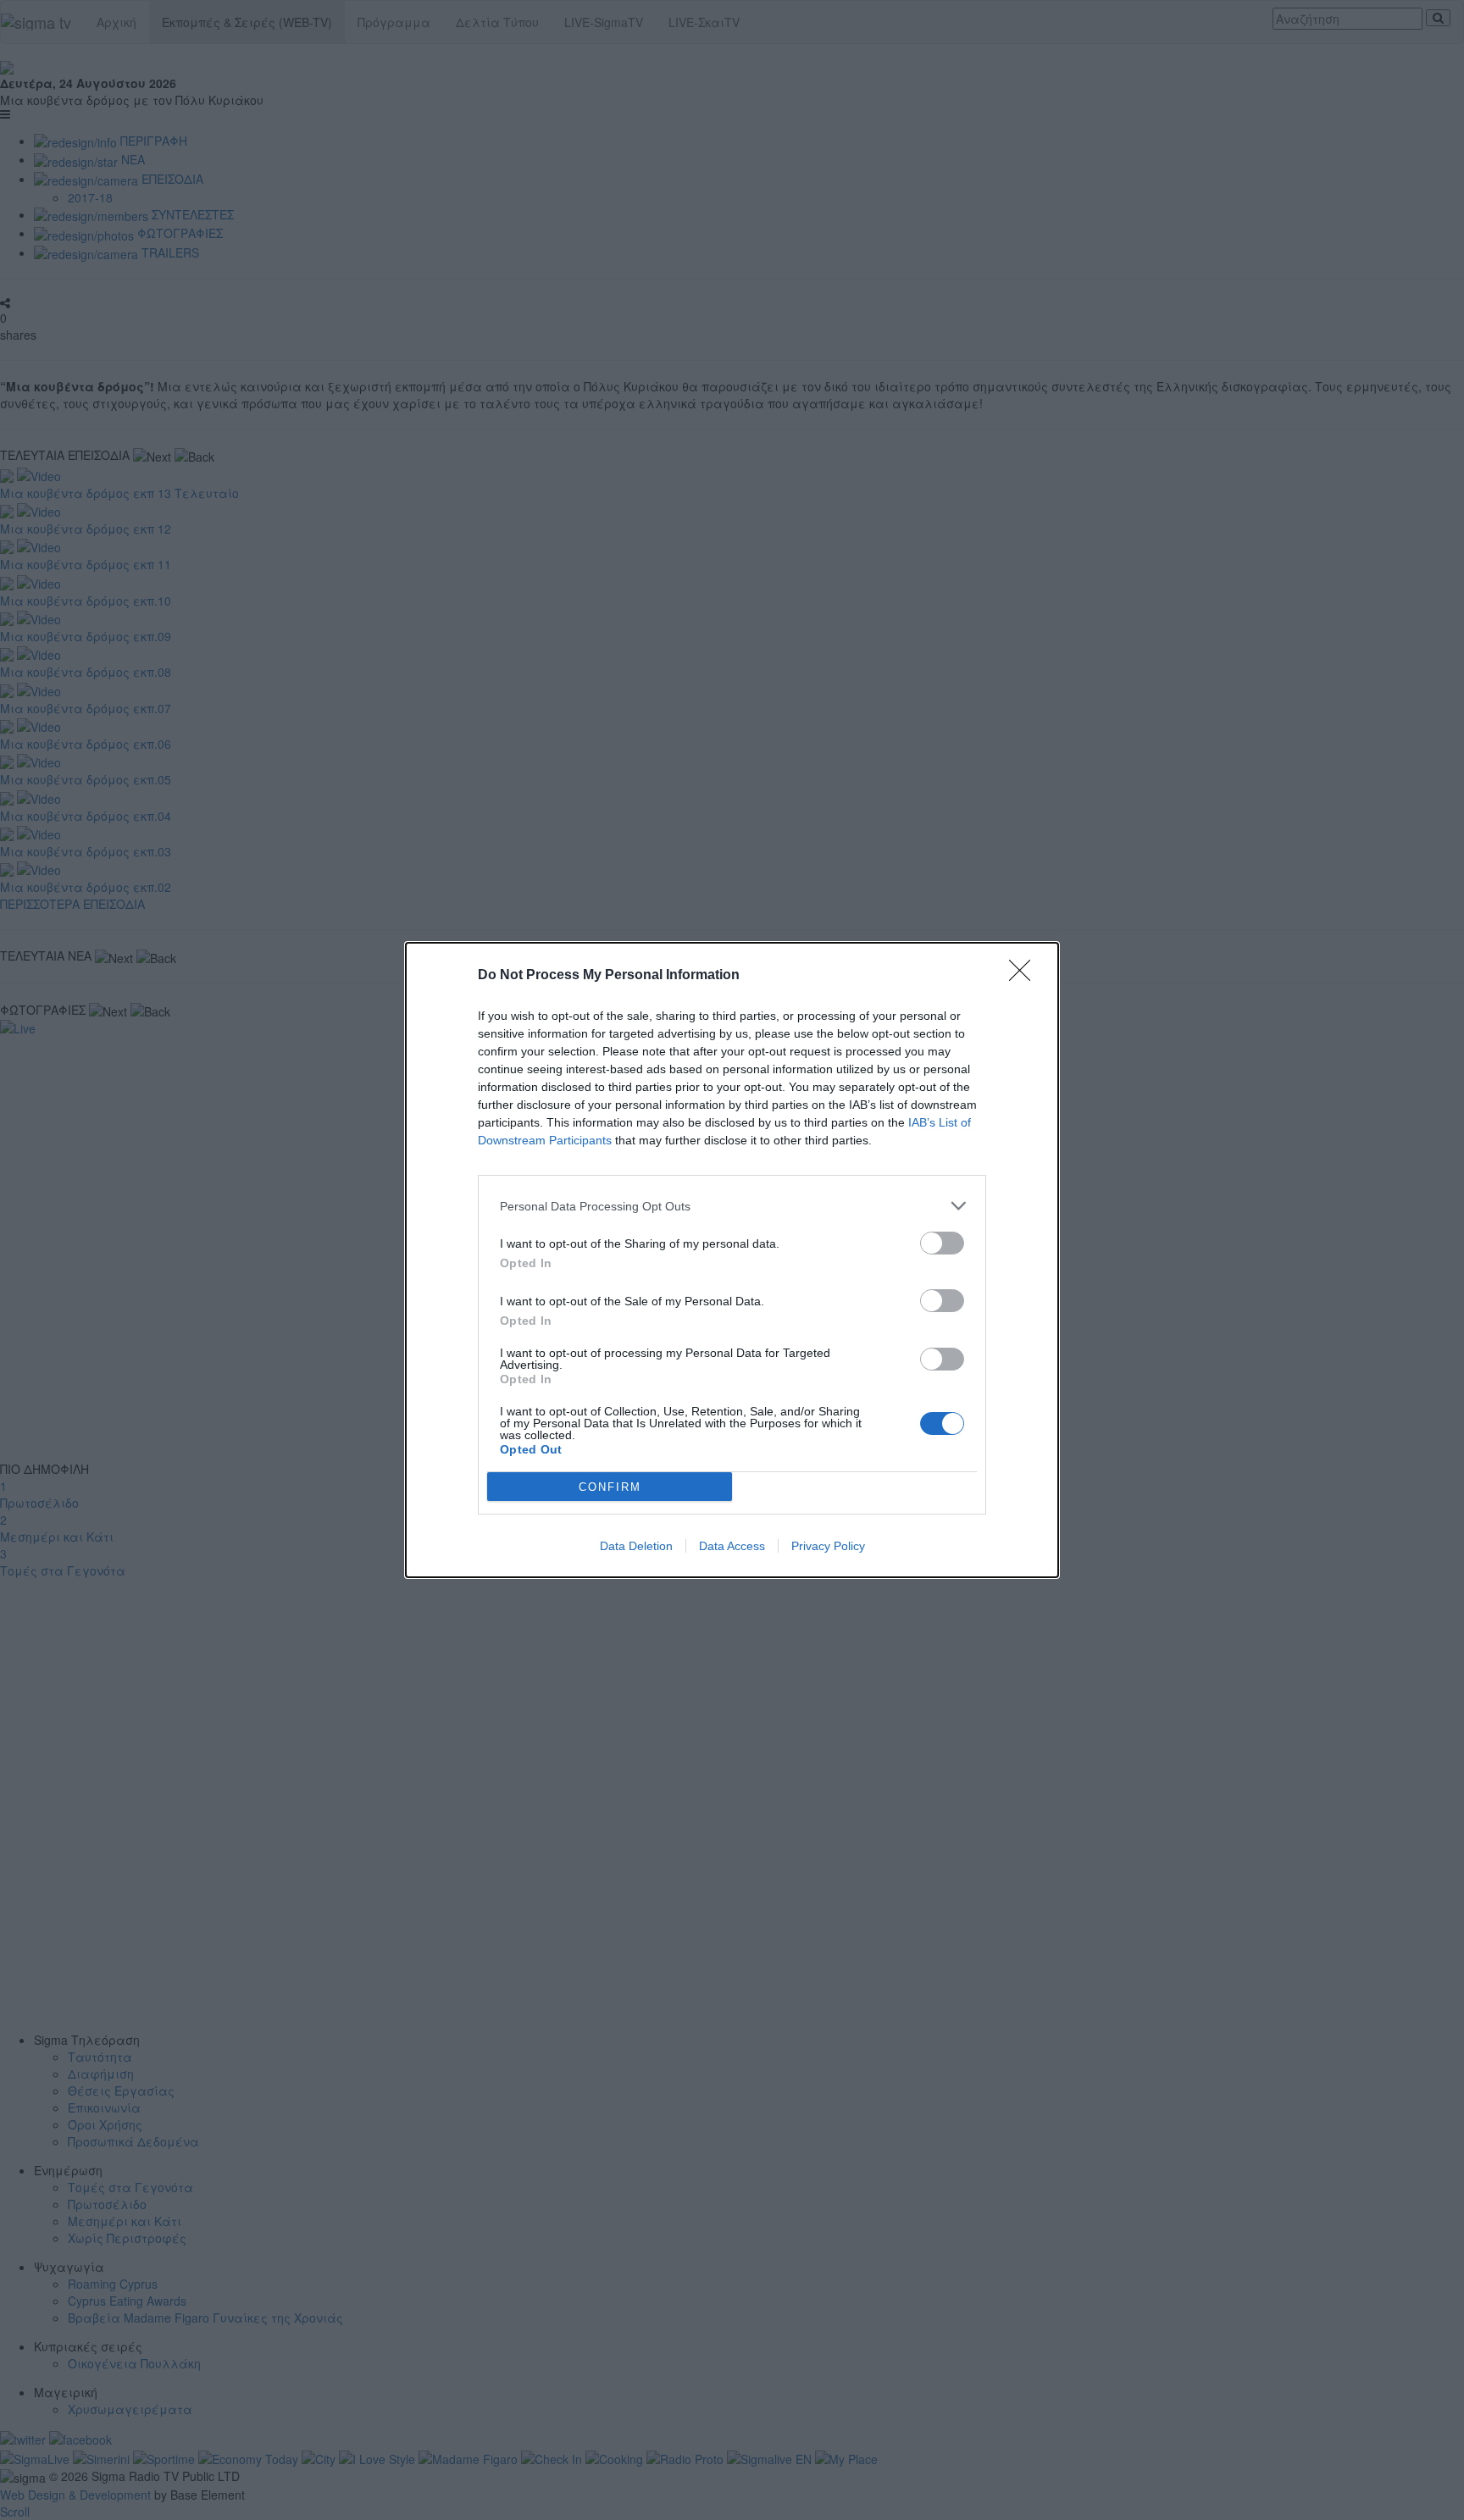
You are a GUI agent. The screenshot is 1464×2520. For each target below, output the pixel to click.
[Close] (1025, 976)
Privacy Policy (828, 1546)
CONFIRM (610, 1487)
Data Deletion (636, 1546)
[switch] (942, 1243)
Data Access (732, 1546)
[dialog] (732, 1260)
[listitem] (732, 1206)
